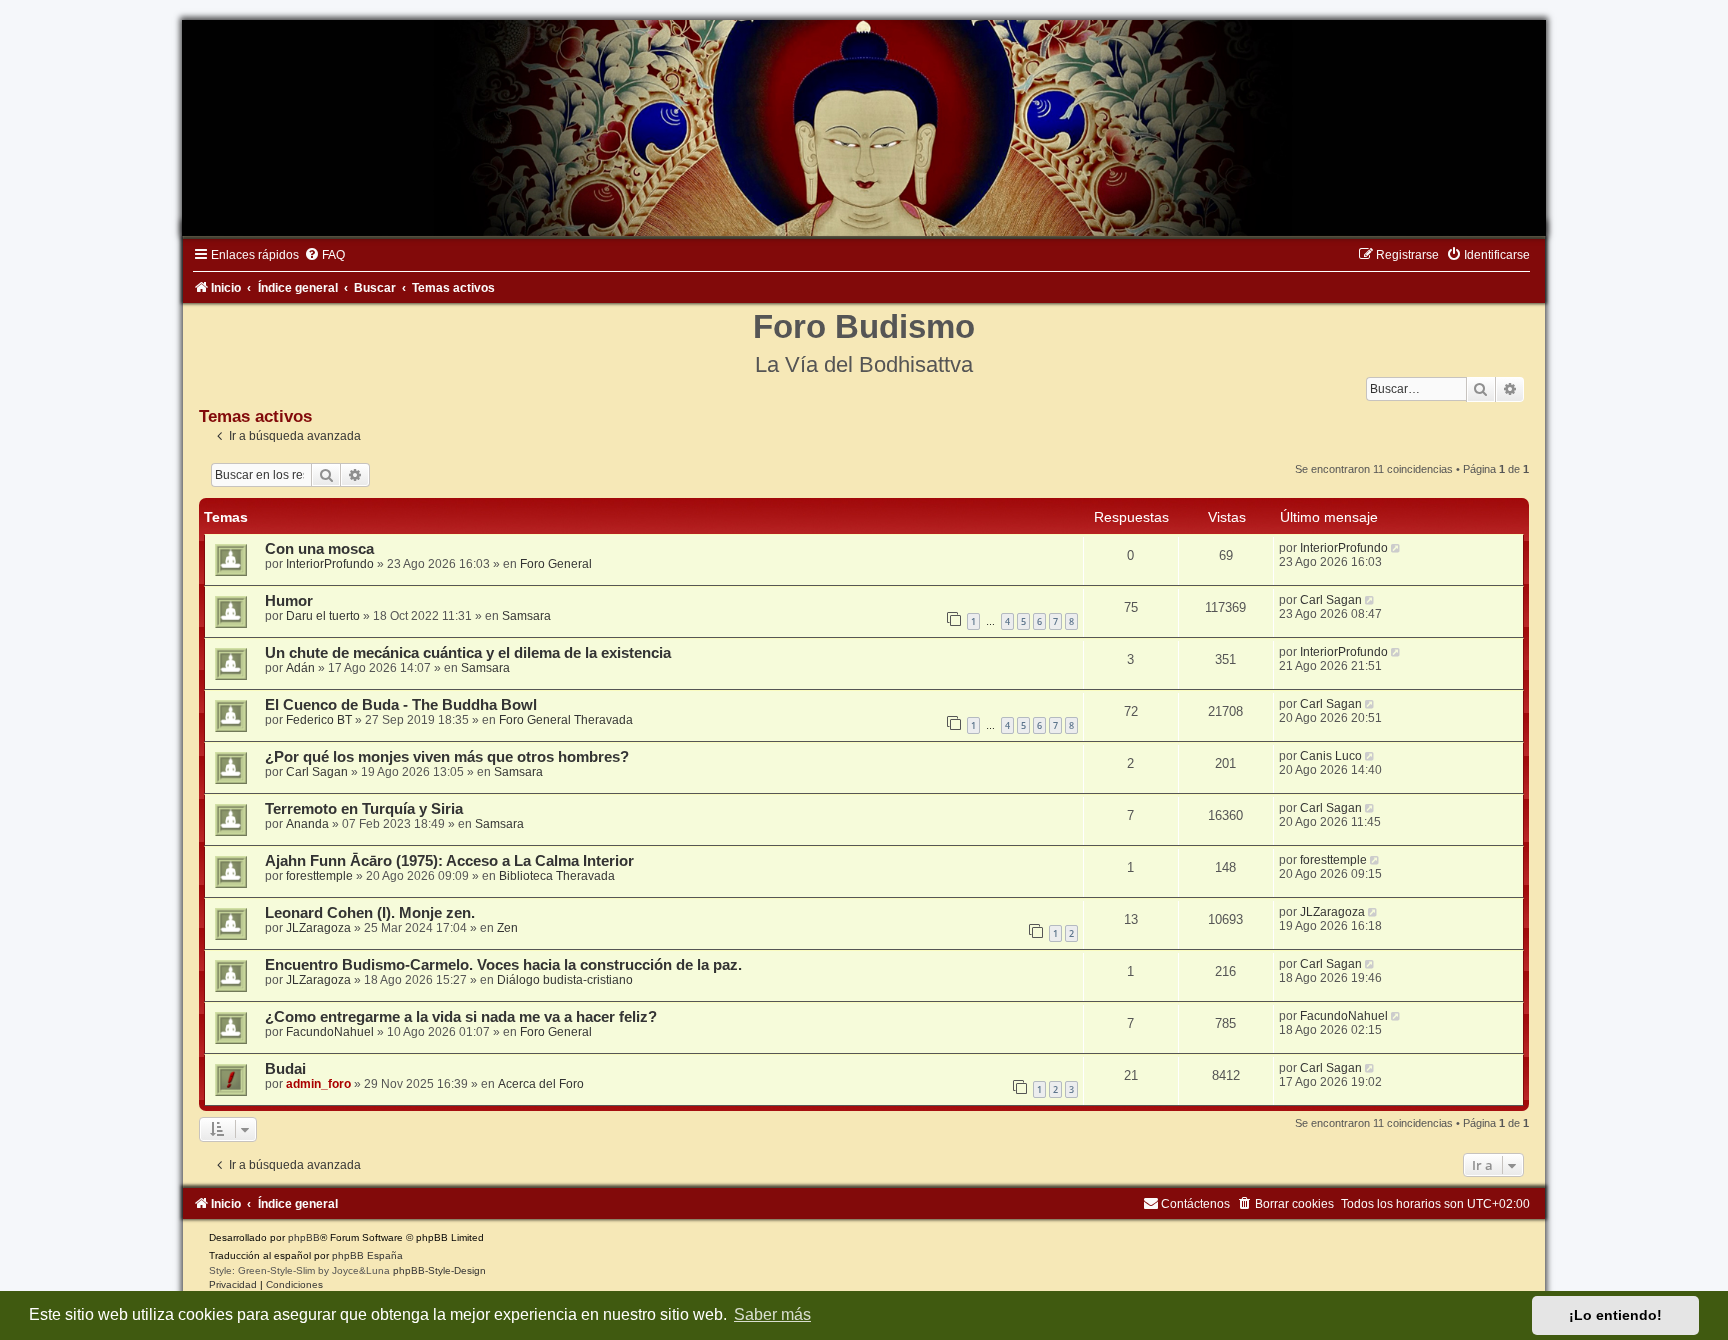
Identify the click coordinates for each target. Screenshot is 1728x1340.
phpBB (304, 1237)
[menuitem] (324, 255)
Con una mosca (319, 549)
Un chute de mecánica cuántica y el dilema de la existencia (468, 653)
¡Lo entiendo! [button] (1615, 1315)
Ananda (307, 824)
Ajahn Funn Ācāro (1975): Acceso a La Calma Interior (449, 861)
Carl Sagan (1331, 600)
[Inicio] (864, 128)
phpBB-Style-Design (439, 1270)
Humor (289, 601)
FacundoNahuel (330, 1032)
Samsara (526, 616)
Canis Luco (1331, 756)
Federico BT (319, 720)
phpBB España (367, 1255)
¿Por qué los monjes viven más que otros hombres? (447, 757)
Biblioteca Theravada (557, 876)
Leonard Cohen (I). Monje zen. (370, 913)
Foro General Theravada (566, 720)
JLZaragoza (318, 928)
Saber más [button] (772, 1314)
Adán (300, 668)
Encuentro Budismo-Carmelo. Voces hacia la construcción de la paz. (503, 965)
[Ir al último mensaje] (1397, 548)
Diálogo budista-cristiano (565, 980)
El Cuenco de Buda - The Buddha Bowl (401, 705)
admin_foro (318, 1084)
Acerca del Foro (541, 1084)
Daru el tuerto (323, 616)
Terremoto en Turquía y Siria (364, 809)
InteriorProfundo (330, 564)
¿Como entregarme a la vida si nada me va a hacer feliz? (461, 1017)
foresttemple (319, 876)
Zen (507, 928)
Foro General (556, 564)
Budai (285, 1069)
